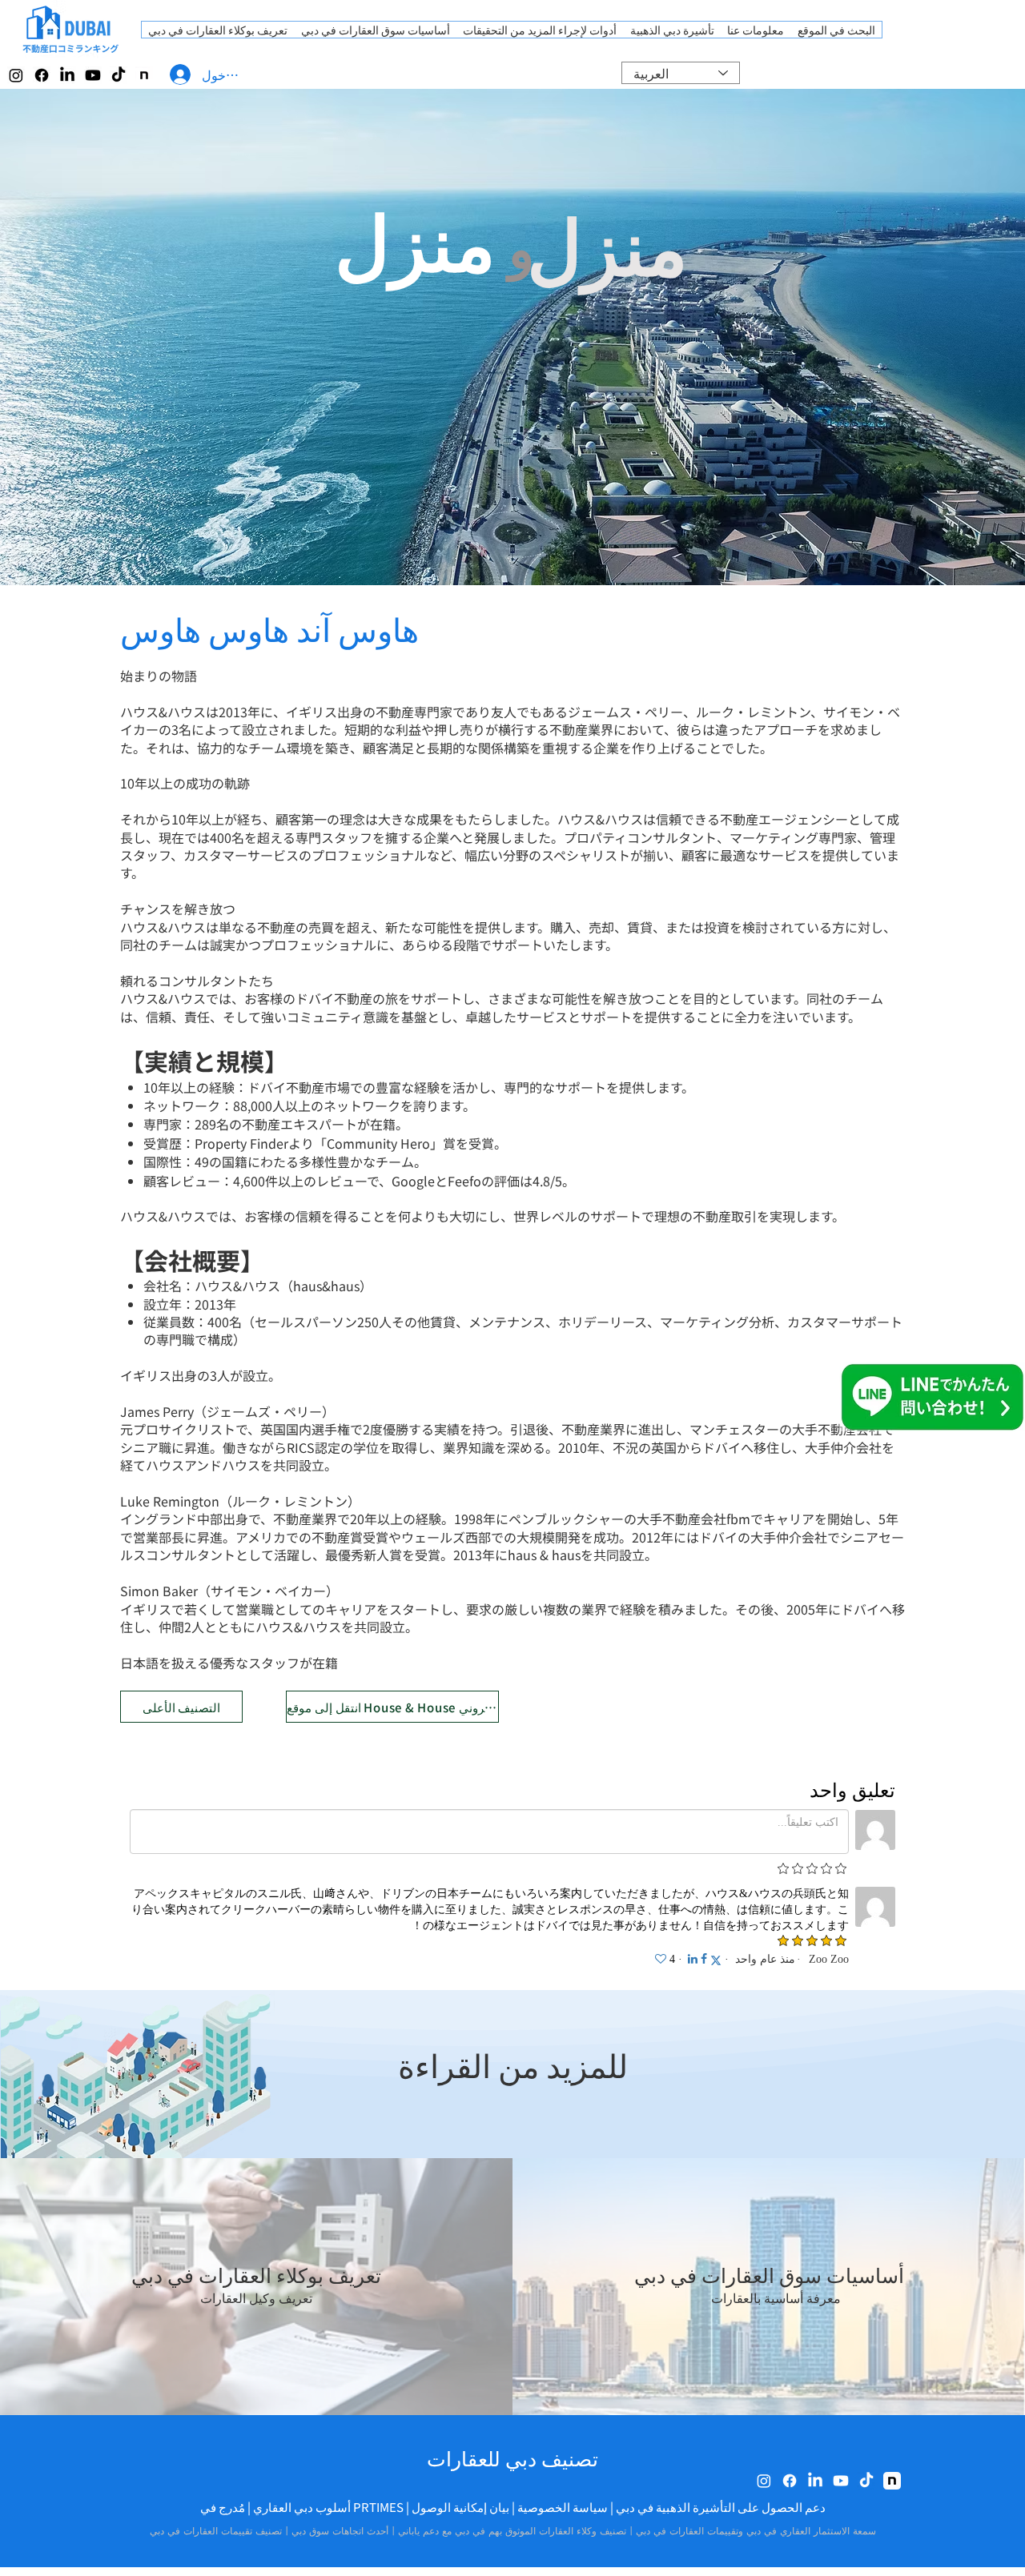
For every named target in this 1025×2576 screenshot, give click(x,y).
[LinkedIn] (67, 75)
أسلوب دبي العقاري (302, 2507)
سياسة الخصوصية (563, 2507)
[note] (144, 75)
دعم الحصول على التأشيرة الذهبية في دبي (721, 2507)
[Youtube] (93, 75)
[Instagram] (16, 75)
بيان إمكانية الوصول (460, 2507)
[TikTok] (119, 75)
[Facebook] (42, 75)
